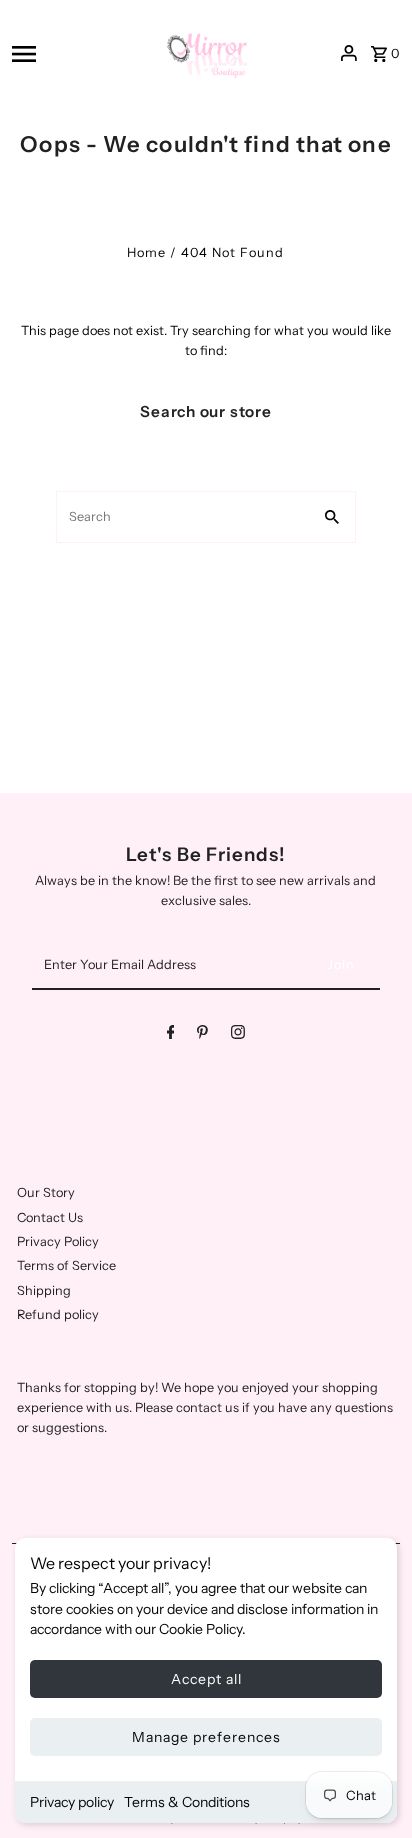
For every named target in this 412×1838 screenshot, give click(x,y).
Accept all (206, 1679)
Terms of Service (66, 1265)
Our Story (46, 1192)
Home (146, 252)
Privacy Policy (58, 1241)
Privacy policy (72, 1802)
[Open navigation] (78, 54)
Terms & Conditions (187, 1802)
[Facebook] (171, 1035)
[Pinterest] (202, 1035)
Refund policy (58, 1314)
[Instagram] (238, 1035)
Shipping (44, 1290)
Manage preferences (206, 1737)
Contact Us (50, 1217)
